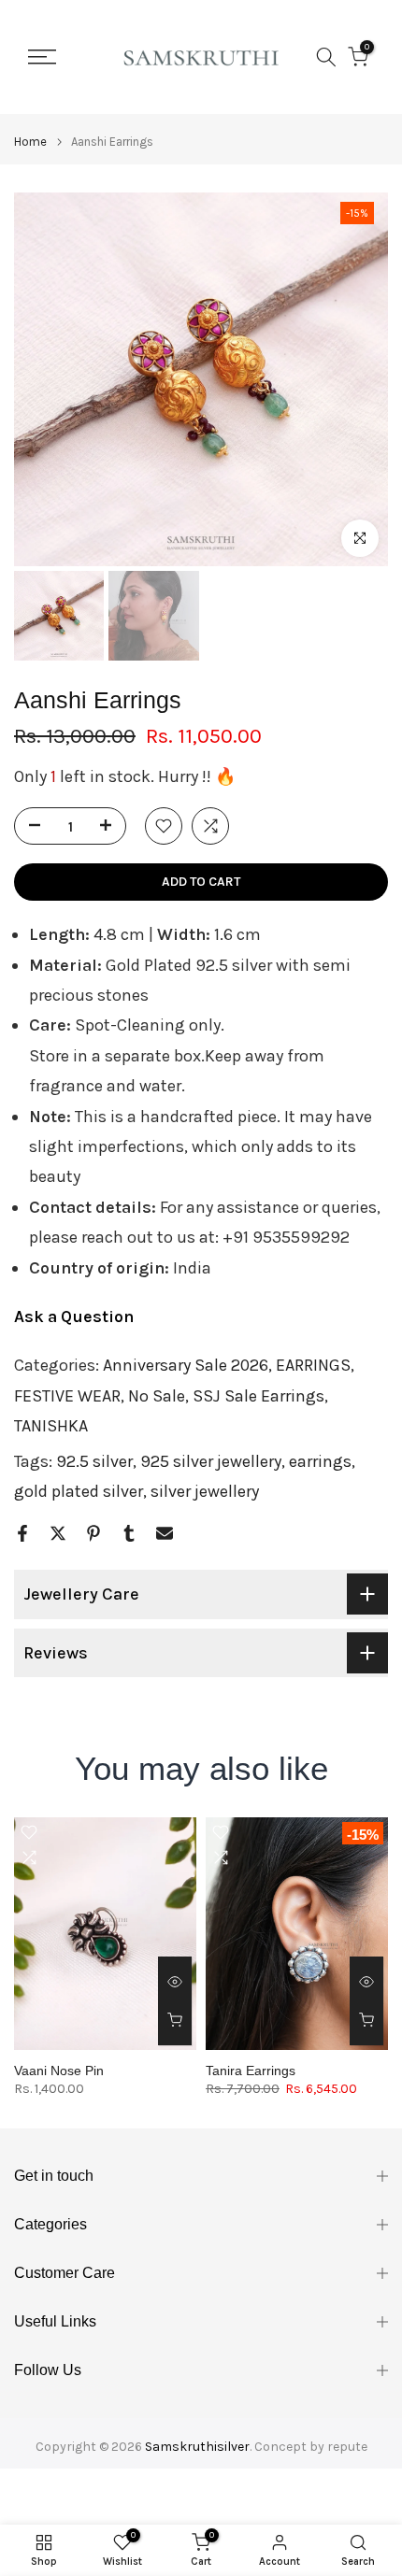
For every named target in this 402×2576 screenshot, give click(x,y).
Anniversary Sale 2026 (186, 1365)
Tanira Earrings (251, 2071)
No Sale (157, 1396)
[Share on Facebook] (22, 1533)
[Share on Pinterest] (93, 1533)
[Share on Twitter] (58, 1533)
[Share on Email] (165, 1533)
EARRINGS (313, 1365)
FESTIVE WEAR (67, 1396)
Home (30, 142)
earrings (320, 1461)
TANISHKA (51, 1426)
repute (347, 2447)
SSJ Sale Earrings (258, 1396)
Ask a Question (74, 1316)
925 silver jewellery (211, 1461)
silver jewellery (205, 1491)
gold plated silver (79, 1491)
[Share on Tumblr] (129, 1533)
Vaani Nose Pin (59, 2071)
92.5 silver (94, 1461)
